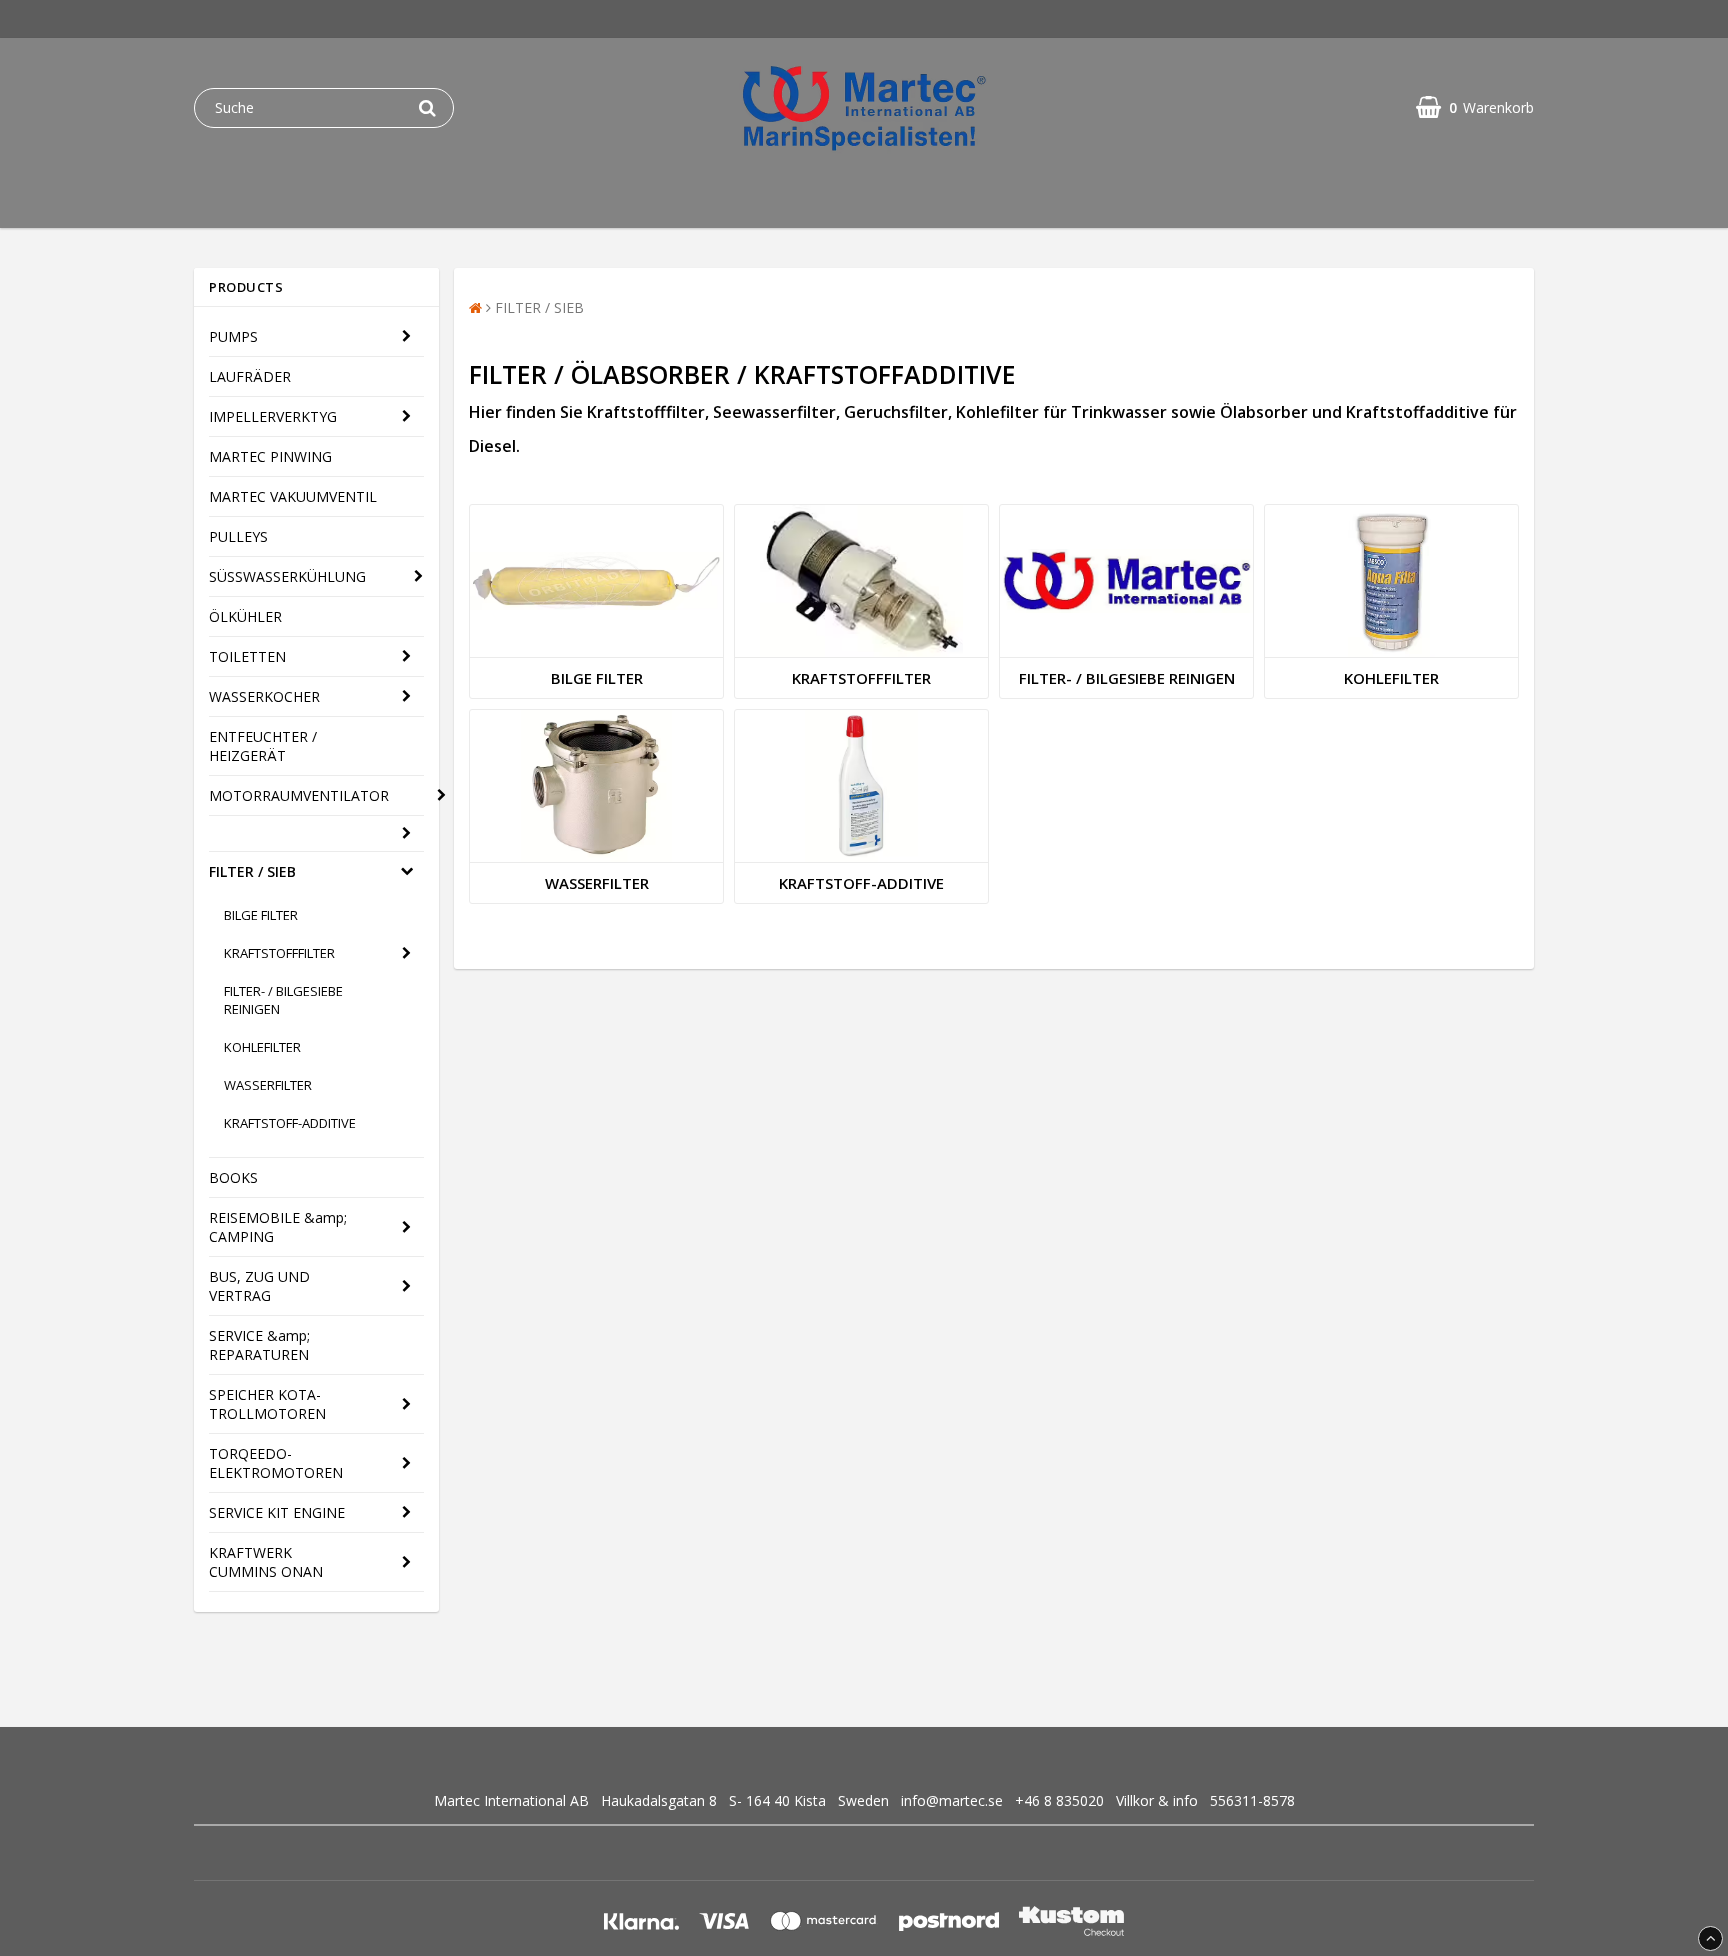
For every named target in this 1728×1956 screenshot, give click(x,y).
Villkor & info (1157, 1800)
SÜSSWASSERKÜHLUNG (287, 576)
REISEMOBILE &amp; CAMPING (278, 1227)
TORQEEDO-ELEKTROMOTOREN (276, 1463)
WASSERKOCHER (264, 696)
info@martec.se (952, 1800)
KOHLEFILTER (262, 1047)
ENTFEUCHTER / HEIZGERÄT (263, 746)
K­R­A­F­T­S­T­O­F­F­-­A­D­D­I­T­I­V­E (861, 883)
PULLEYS (238, 536)
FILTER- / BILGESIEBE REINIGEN (283, 1000)
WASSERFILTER (268, 1085)
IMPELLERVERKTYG (273, 416)
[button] (1475, 107)
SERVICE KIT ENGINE (277, 1512)
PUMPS (233, 336)
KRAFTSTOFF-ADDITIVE (290, 1123)
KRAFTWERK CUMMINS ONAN (266, 1562)
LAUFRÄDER (250, 376)
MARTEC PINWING (270, 456)
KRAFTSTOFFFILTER (279, 953)
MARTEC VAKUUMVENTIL (293, 496)
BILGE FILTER (261, 915)
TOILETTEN (247, 656)
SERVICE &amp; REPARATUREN (259, 1345)
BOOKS (233, 1177)
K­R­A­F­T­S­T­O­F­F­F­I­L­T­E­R (861, 678)
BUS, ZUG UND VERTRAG (259, 1286)
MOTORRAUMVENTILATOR (299, 795)
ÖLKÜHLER (245, 616)
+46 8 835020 (1059, 1800)
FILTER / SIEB (252, 871)
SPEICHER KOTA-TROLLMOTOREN (267, 1404)
